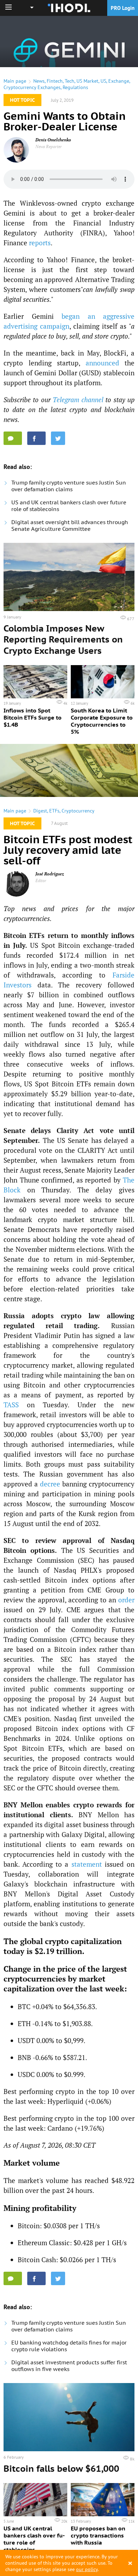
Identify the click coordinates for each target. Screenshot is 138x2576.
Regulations (75, 87)
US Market (87, 81)
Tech (70, 81)
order (126, 1600)
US (103, 81)
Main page (15, 81)
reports (40, 243)
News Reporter (49, 146)
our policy (87, 2569)
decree (50, 1484)
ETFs (54, 811)
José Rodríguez (50, 874)
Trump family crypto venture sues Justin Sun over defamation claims (69, 486)
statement (87, 1864)
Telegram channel (78, 400)
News (39, 81)
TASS (11, 1405)
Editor (41, 881)
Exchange (119, 81)
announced (102, 363)
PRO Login (123, 8)
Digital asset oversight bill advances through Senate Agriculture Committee (70, 526)
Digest (40, 811)
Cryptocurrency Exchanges (32, 87)
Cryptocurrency (78, 811)
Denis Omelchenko (53, 140)
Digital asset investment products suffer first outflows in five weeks (69, 2366)
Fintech (55, 81)
